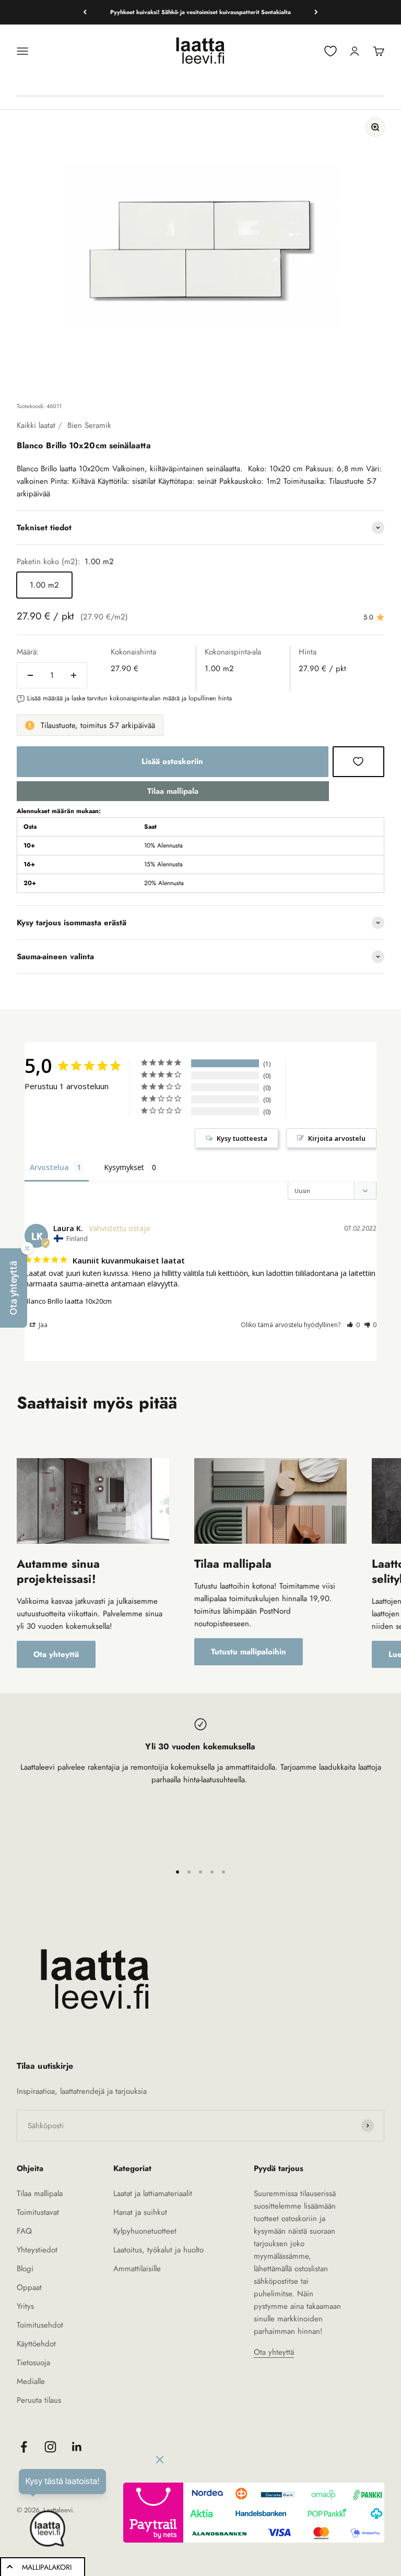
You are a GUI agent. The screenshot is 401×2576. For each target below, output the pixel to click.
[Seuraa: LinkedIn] (77, 2447)
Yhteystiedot (37, 2250)
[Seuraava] (316, 12)
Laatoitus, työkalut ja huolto (158, 2250)
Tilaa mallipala (173, 791)
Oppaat (29, 2287)
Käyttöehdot (36, 2344)
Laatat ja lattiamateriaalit (153, 2193)
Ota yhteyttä (56, 1654)
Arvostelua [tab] (49, 1167)
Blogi (25, 2269)
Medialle (31, 2381)
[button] (353, 1325)
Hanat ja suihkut (140, 2212)
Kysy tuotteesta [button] (242, 1138)
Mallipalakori (47, 2567)
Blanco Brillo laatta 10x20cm (68, 1301)
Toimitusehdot (40, 2325)
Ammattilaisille (137, 2269)
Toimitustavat (38, 2212)
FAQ (24, 2231)
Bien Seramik (89, 425)
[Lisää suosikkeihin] (358, 761)
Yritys (25, 2306)
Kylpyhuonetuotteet (145, 2231)
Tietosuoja (33, 2363)
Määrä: (28, 652)
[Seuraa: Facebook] (24, 2447)
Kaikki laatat (36, 425)
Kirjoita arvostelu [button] (337, 1138)
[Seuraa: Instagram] (50, 2447)
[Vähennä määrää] (30, 675)
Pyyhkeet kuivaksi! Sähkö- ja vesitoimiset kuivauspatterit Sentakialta (200, 12)
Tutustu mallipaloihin (249, 1652)
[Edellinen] (85, 12)
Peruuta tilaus (39, 2400)
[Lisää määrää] (74, 675)
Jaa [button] (42, 1325)
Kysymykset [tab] (124, 1167)
